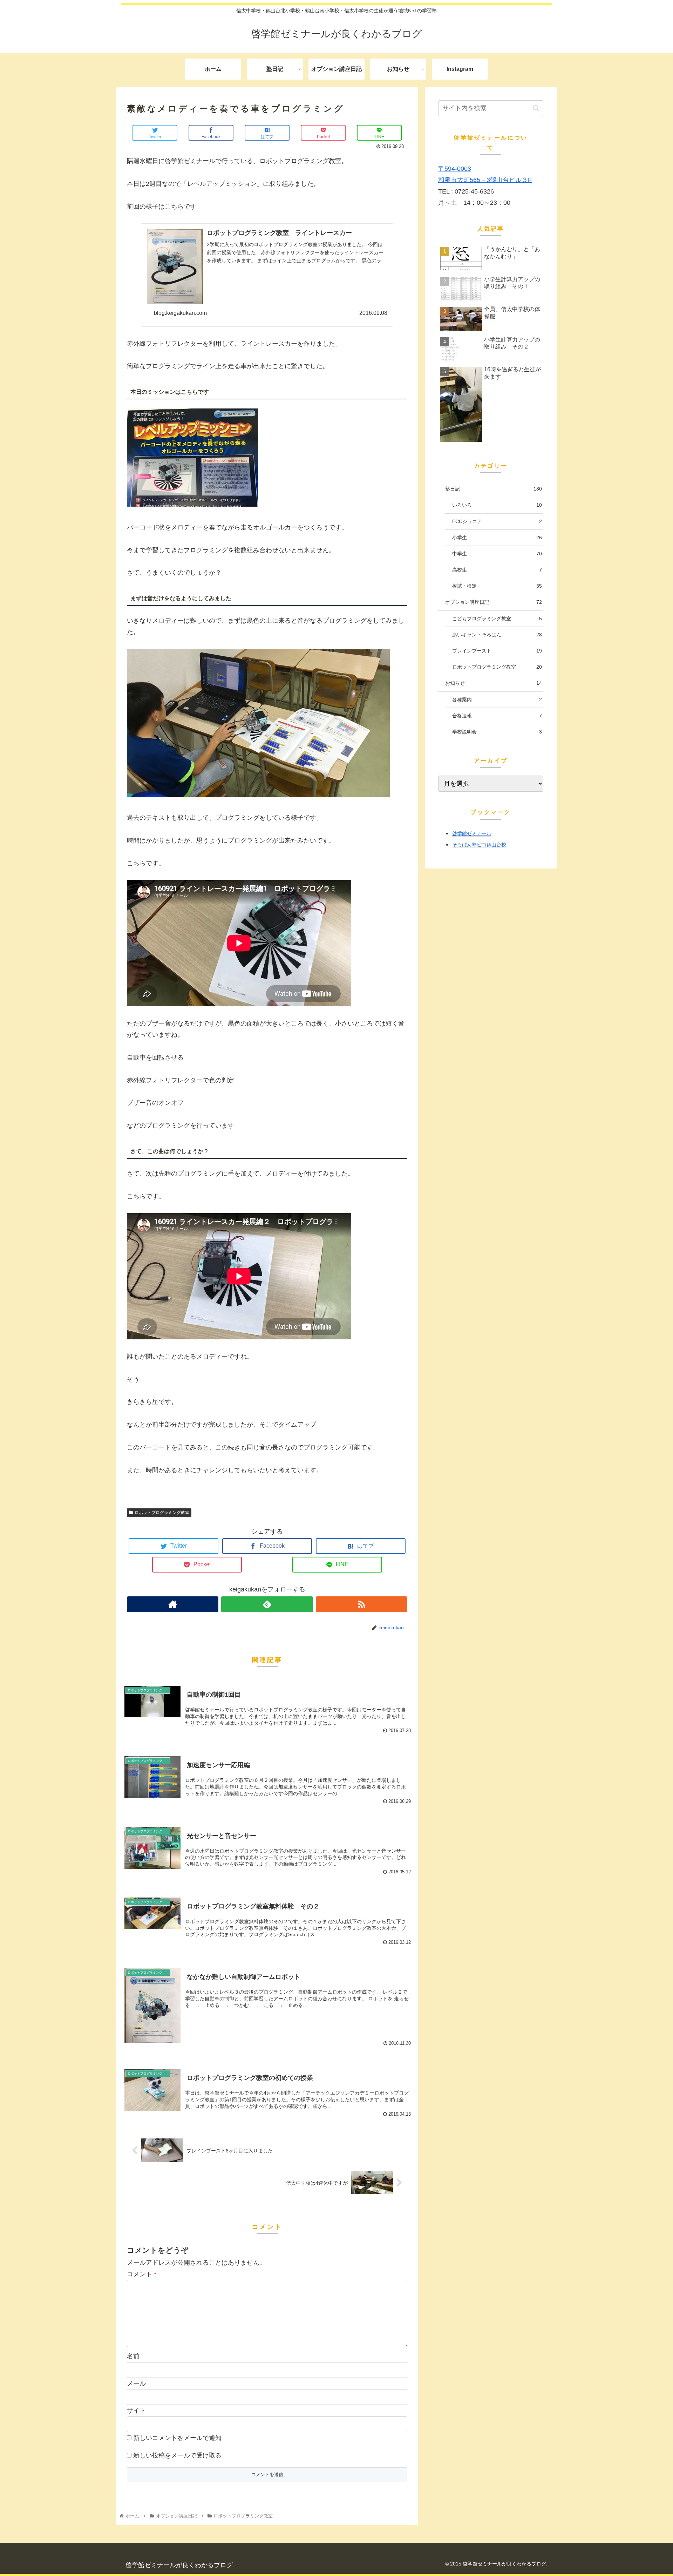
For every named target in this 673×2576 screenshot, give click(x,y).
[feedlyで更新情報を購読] (267, 1604)
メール (136, 2384)
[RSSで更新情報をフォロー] (362, 1604)
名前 (133, 2356)
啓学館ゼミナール (472, 833)
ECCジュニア (497, 521)
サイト (136, 2411)
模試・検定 (497, 586)
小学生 (497, 537)
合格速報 (497, 716)
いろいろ (497, 505)
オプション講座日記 (494, 602)
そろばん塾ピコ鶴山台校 (479, 845)
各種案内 (497, 699)
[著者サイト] (173, 1604)
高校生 (497, 570)
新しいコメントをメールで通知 (177, 2438)
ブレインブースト (497, 651)
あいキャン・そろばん (497, 635)
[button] (536, 108)
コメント (142, 2274)
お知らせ (494, 683)
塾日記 (494, 489)
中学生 (497, 554)
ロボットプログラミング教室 (162, 1513)
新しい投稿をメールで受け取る (177, 2455)
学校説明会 (497, 732)
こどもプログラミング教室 (497, 618)
